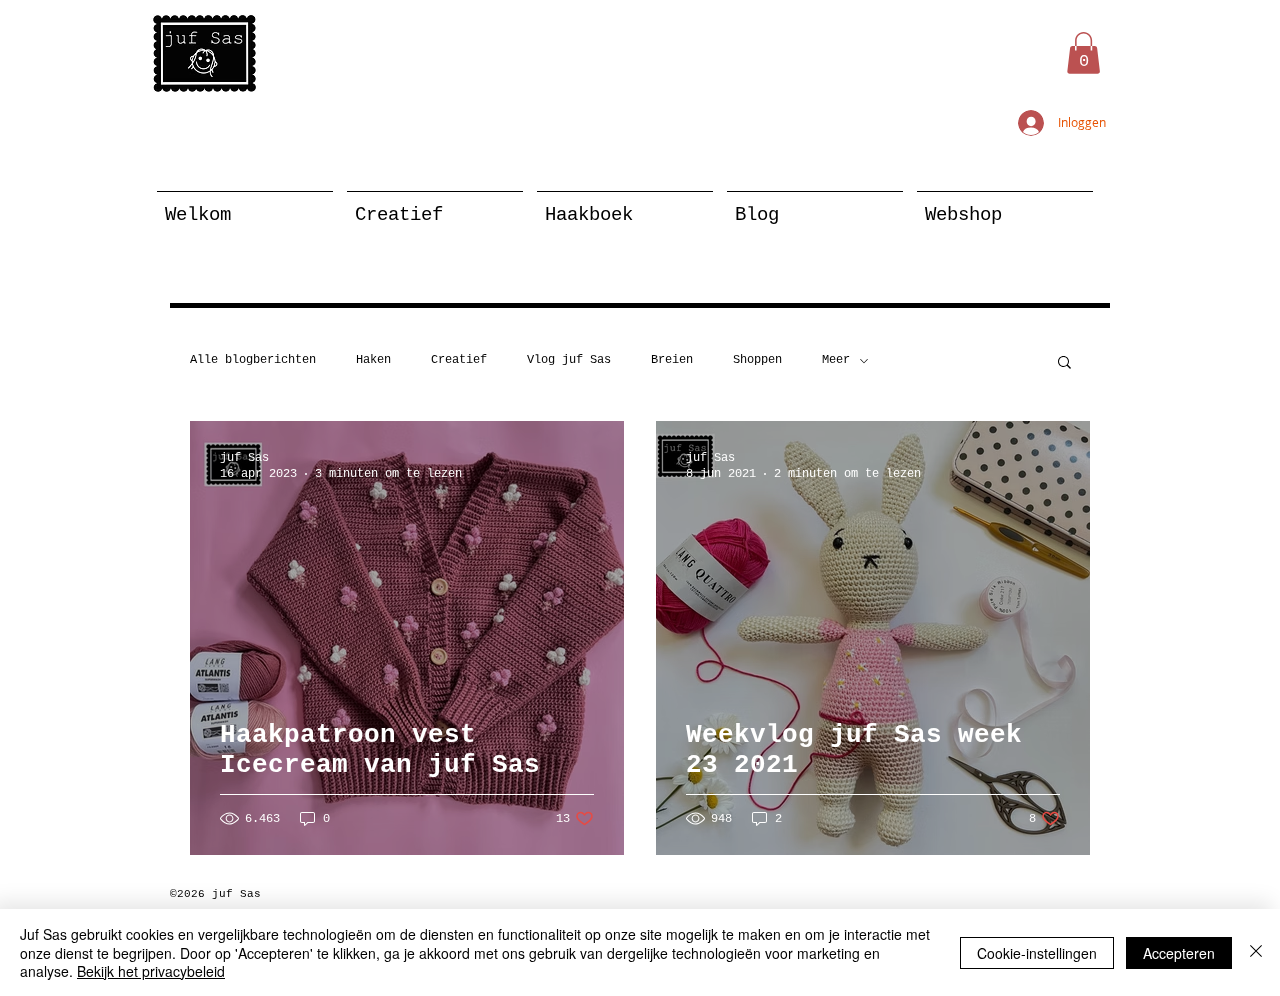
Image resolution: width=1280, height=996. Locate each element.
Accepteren (1179, 953)
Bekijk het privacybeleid (151, 971)
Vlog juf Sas (569, 360)
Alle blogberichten (253, 360)
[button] (1083, 53)
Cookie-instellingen (1037, 953)
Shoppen (757, 360)
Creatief (459, 360)
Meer (836, 360)
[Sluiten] (1256, 952)
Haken (373, 360)
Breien (672, 360)
